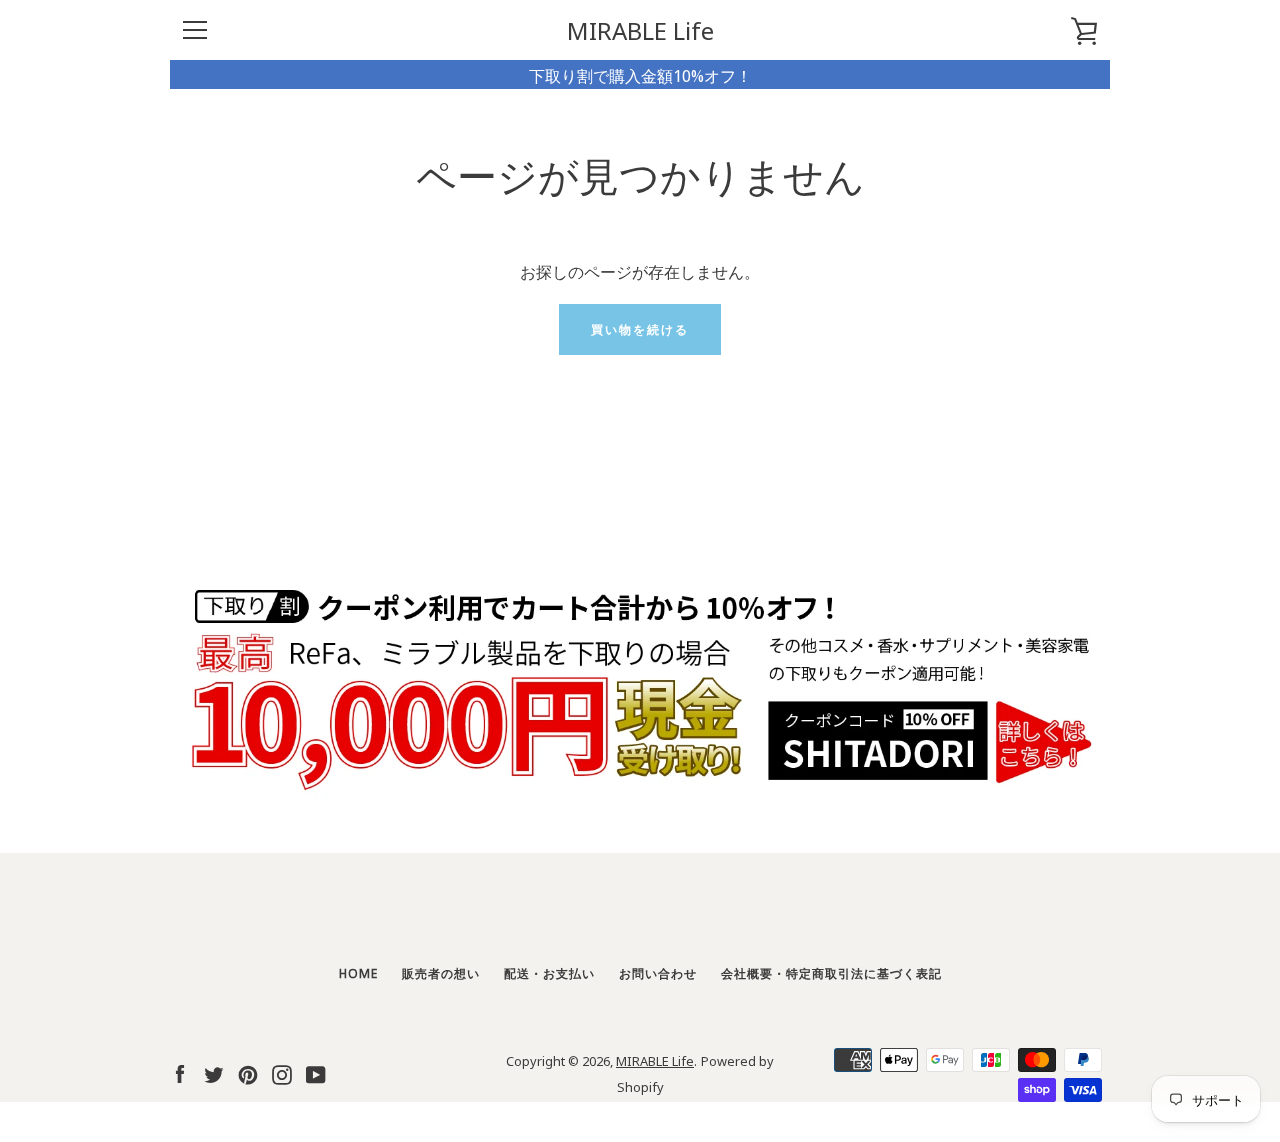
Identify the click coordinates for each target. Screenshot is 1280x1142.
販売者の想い (441, 972)
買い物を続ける (640, 328)
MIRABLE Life (640, 30)
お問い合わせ (658, 972)
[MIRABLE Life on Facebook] (180, 1071)
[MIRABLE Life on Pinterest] (248, 1071)
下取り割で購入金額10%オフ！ (640, 74)
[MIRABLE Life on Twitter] (214, 1071)
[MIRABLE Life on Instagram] (282, 1071)
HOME (358, 972)
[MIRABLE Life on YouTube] (316, 1071)
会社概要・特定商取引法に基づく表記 (831, 972)
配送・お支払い (549, 972)
